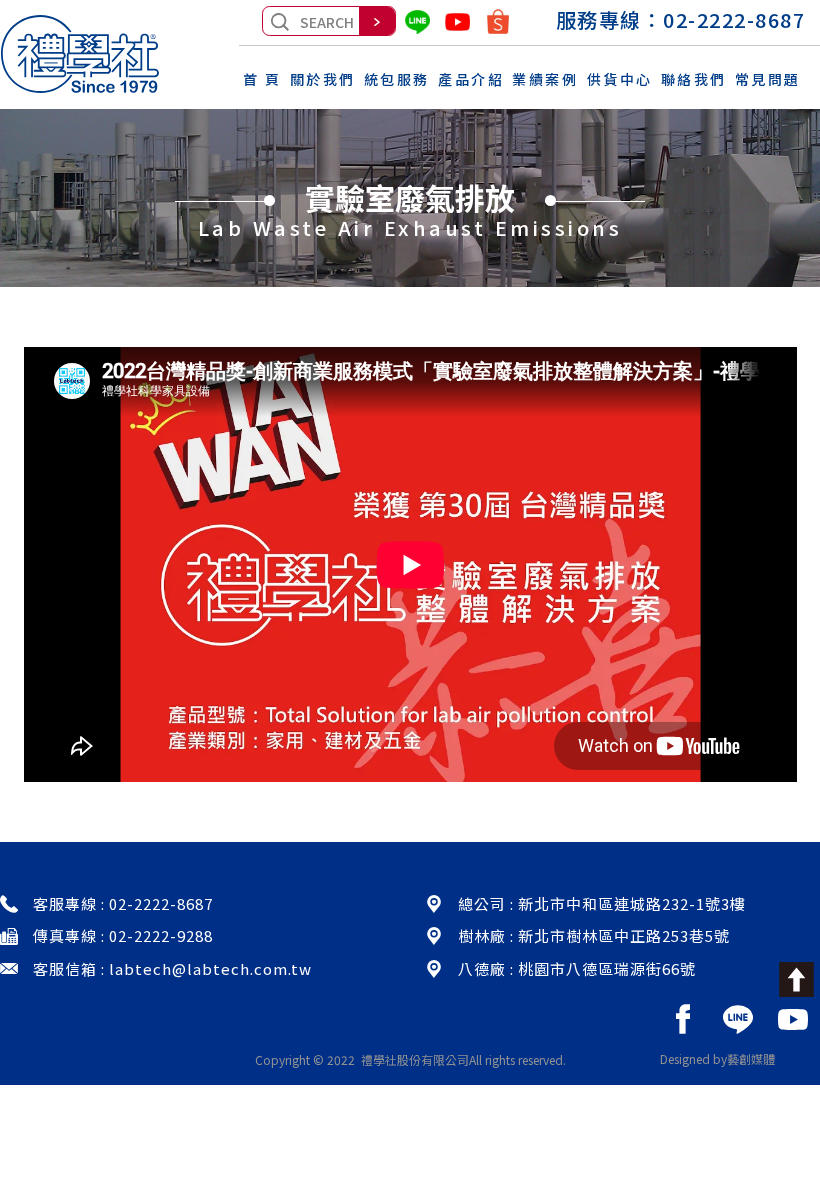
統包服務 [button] (397, 79)
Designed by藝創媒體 (717, 1058)
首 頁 (262, 79)
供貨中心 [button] (620, 79)
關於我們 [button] (323, 79)
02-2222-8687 (734, 19)
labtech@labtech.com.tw (210, 968)
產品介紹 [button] (471, 79)
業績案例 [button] (545, 79)
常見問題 (768, 79)
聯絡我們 (694, 79)
